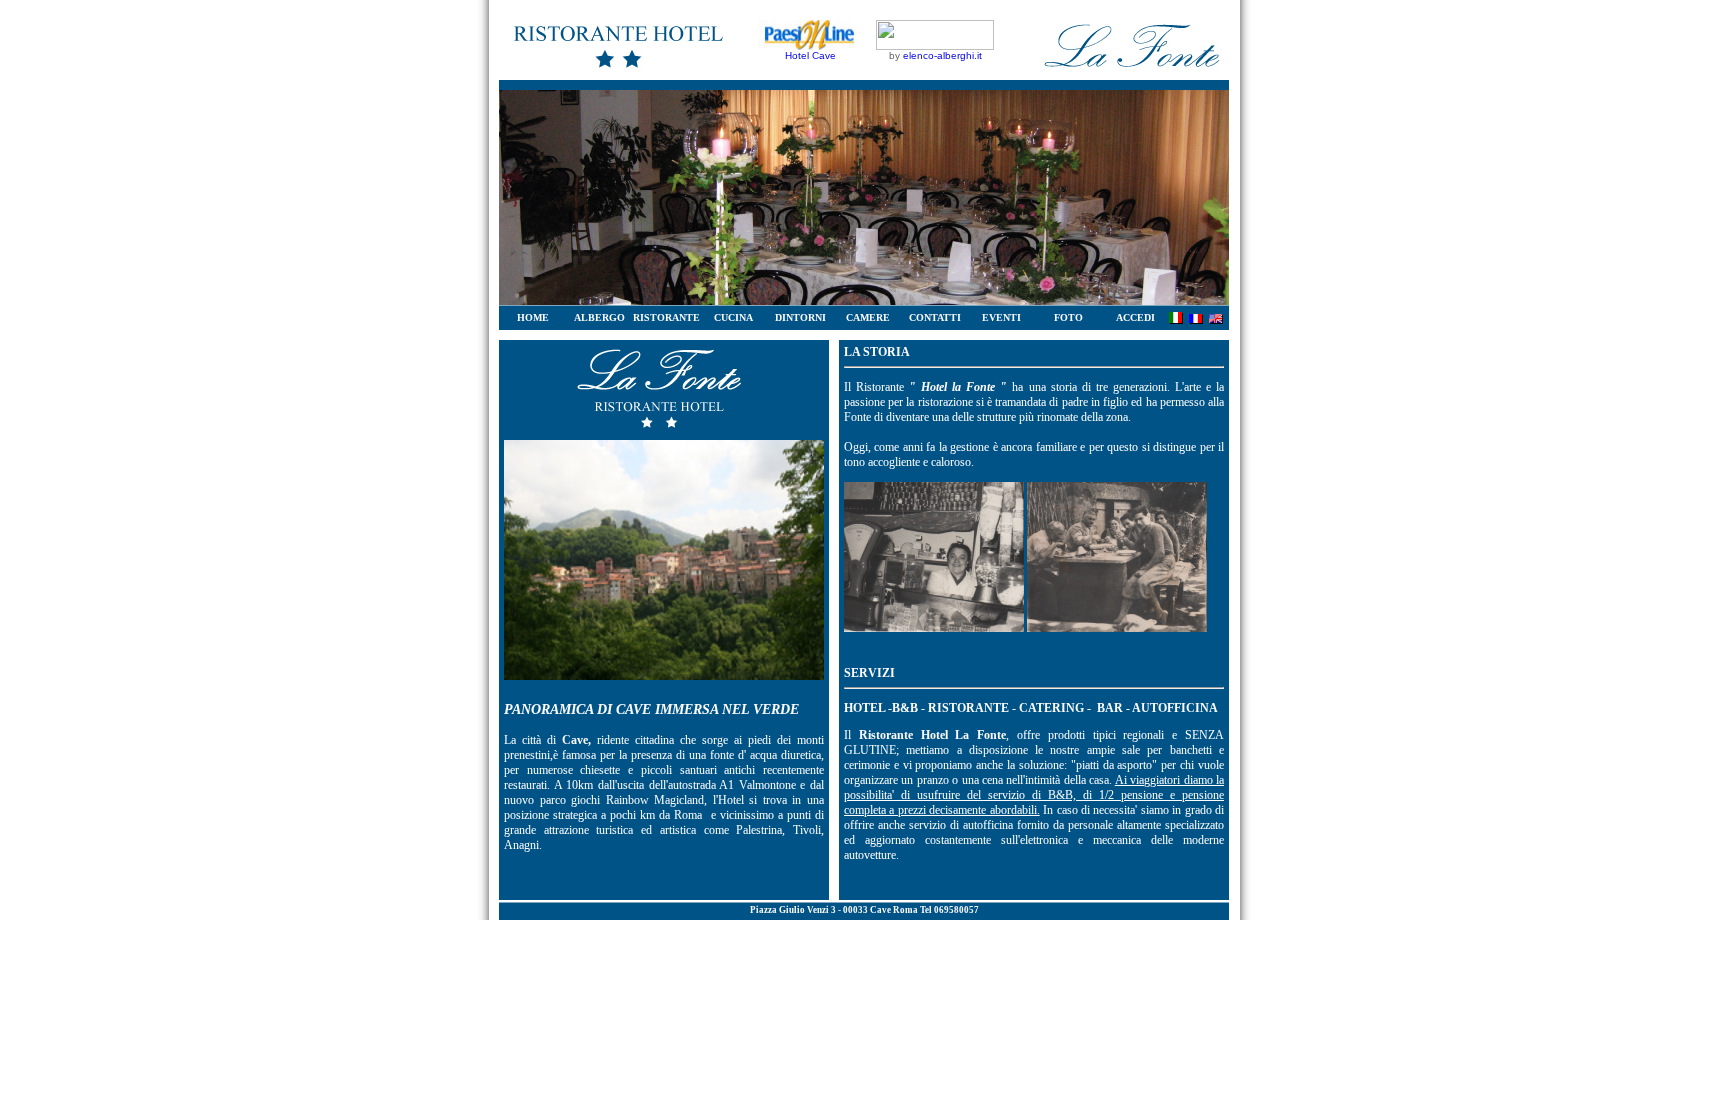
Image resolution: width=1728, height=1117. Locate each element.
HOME (533, 317)
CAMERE (868, 317)
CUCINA (733, 317)
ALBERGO (599, 317)
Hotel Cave (810, 55)
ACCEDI (1135, 317)
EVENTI (1001, 317)
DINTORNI (800, 317)
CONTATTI (935, 317)
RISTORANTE (666, 317)
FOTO (1068, 317)
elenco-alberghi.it (942, 55)
